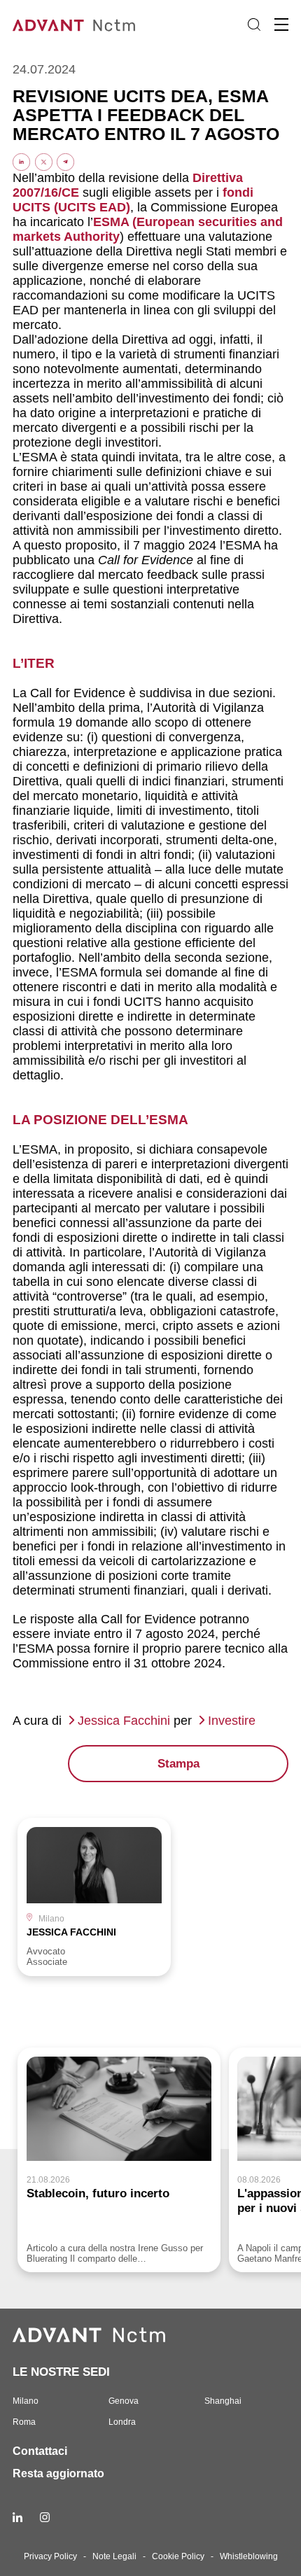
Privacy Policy (50, 2556)
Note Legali (114, 2556)
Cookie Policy (178, 2556)
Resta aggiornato (58, 2473)
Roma (24, 2422)
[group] (94, 1897)
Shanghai (223, 2401)
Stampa (178, 1764)
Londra (122, 2422)
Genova (124, 2401)
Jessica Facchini (124, 1721)
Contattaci (40, 2451)
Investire (232, 1721)
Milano (26, 2401)
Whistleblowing (249, 2556)
